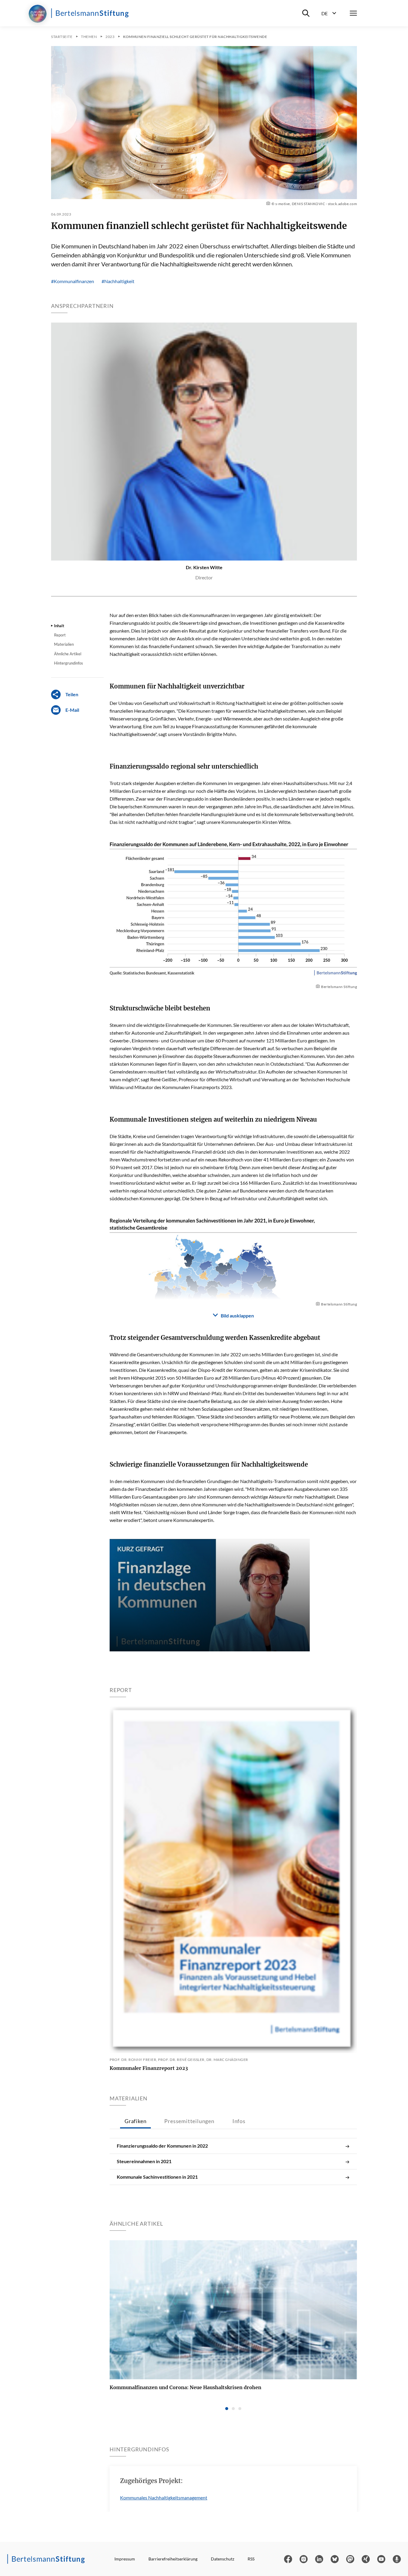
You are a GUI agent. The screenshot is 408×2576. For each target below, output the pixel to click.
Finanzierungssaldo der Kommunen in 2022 (162, 2146)
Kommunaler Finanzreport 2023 (149, 2068)
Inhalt (59, 626)
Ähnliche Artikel (68, 654)
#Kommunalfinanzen (73, 281)
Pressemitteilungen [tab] (189, 2121)
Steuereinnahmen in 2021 (144, 2161)
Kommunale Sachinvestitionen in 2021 (157, 2177)
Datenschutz (223, 2559)
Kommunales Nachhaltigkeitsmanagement (164, 2498)
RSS (251, 2559)
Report (60, 635)
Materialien (64, 644)
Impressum (125, 2559)
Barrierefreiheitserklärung (173, 2559)
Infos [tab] (239, 2121)
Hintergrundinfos (69, 663)
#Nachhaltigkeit (118, 281)
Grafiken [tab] (135, 2121)
